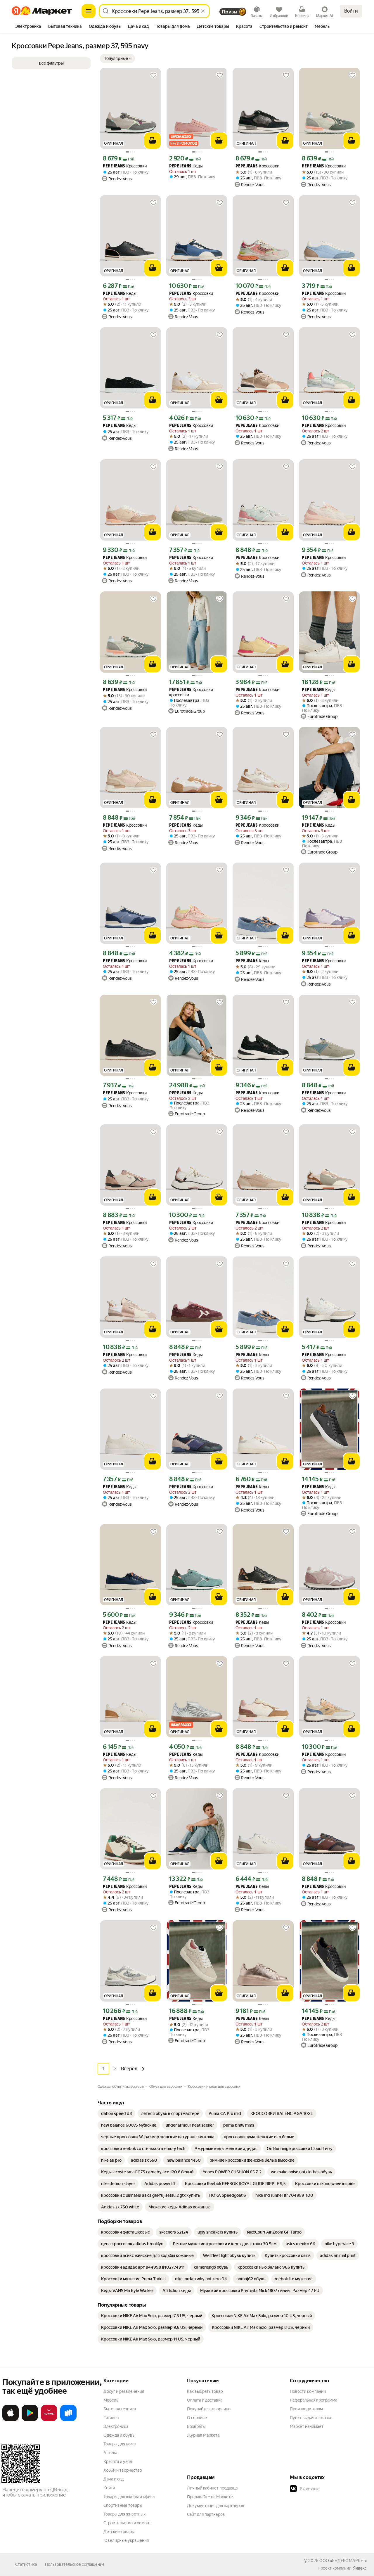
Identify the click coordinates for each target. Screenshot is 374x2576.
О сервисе (197, 2418)
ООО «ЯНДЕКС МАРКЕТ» (343, 2561)
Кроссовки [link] (125, 166)
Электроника (116, 2426)
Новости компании (308, 2391)
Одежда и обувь (119, 2435)
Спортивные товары (123, 2505)
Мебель (111, 2400)
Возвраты (196, 2426)
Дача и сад (114, 2479)
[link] (116, 2113)
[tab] (28, 27)
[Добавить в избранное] (153, 75)
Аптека (110, 2453)
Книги (109, 2488)
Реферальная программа (314, 2400)
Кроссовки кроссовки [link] (191, 692)
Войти (351, 11)
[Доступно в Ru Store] (68, 2420)
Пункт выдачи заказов (311, 2418)
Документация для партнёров (216, 2506)
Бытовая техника (120, 2409)
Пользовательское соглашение (75, 2564)
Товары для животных (124, 2514)
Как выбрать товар (205, 2391)
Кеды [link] (186, 166)
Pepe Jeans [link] (114, 166)
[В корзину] (153, 141)
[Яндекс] (360, 2568)
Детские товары (119, 2532)
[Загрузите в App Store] (11, 2420)
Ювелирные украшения (126, 2540)
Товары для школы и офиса (129, 2497)
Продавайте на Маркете (210, 2497)
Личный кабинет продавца (212, 2488)
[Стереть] (203, 11)
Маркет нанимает (307, 2426)
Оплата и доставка (205, 2400)
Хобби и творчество (123, 2470)
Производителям (306, 2409)
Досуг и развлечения (124, 2391)
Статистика (26, 2564)
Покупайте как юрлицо (209, 2409)
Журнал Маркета (203, 2435)
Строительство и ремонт (127, 2523)
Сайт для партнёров (206, 2514)
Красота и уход (118, 2461)
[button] (117, 58)
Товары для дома (120, 2444)
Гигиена (111, 2418)
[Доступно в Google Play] (30, 2420)
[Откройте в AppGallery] (49, 2420)
